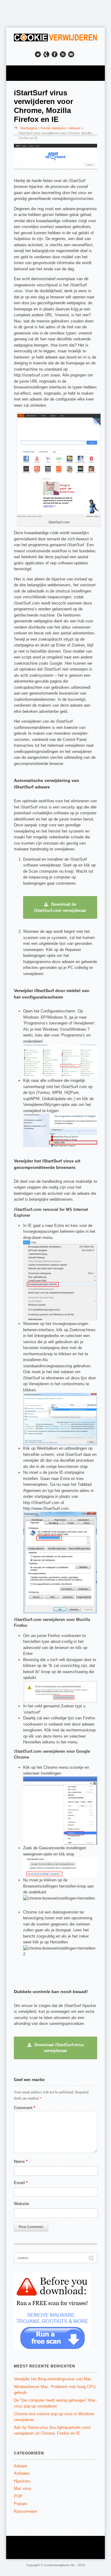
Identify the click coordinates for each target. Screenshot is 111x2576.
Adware (75, 128)
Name (21, 2161)
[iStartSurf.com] (59, 517)
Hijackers (22, 2481)
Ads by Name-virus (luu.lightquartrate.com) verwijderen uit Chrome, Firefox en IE (52, 2431)
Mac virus (23, 2489)
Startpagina (29, 128)
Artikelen (22, 2473)
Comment (25, 2108)
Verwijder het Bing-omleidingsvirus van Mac (53, 2379)
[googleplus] (46, 54)
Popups (21, 2504)
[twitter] (38, 54)
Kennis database (53, 128)
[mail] (71, 54)
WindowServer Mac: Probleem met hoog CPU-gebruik (55, 2390)
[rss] (63, 54)
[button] (60, 907)
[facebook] (55, 54)
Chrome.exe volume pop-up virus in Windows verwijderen (54, 2417)
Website (21, 2204)
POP (18, 2496)
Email (21, 2183)
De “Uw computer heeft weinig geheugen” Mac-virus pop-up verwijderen (55, 2403)
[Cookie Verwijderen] (55, 40)
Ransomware (25, 2511)
